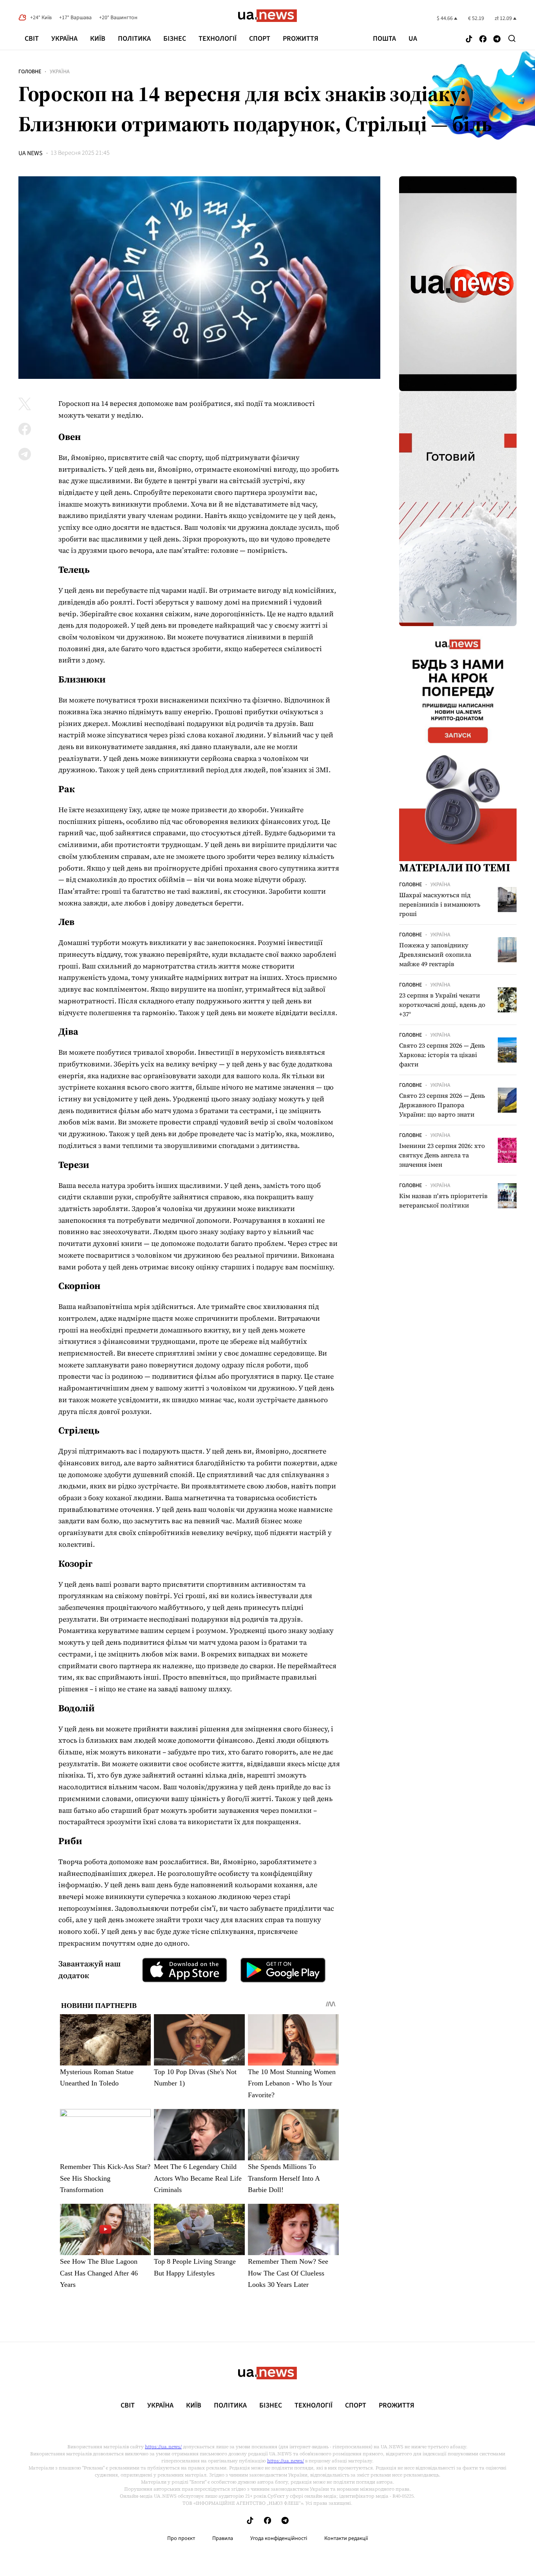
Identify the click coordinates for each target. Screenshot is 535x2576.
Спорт (260, 39)
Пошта (384, 39)
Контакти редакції (346, 2538)
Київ (98, 39)
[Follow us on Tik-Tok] (469, 39)
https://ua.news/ (163, 2447)
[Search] (512, 38)
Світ (32, 39)
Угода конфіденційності (279, 2538)
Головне (30, 72)
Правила (223, 2538)
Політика (134, 39)
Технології (218, 39)
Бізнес (175, 39)
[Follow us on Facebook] (483, 39)
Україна (64, 39)
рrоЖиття (301, 39)
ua (413, 39)
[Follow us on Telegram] (497, 39)
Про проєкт (181, 2538)
